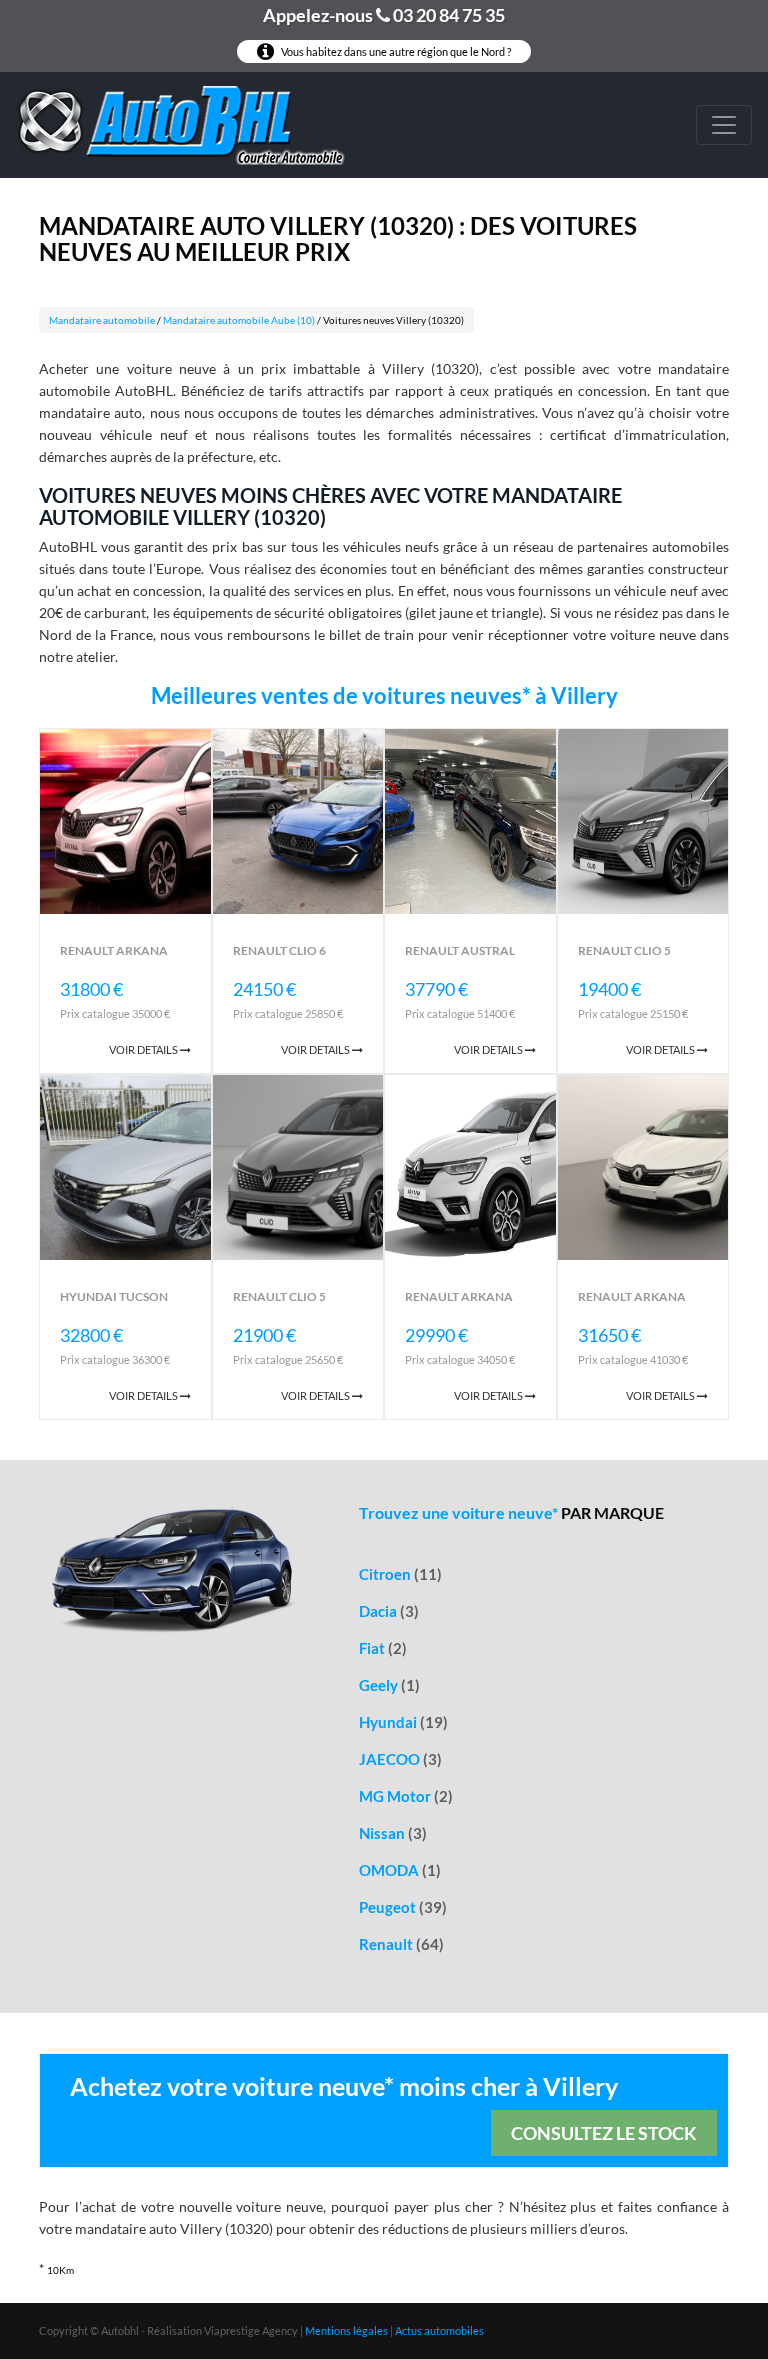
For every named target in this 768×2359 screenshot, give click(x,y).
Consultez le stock (604, 2133)
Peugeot (403, 1907)
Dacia (389, 1611)
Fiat (383, 1648)
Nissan (393, 1833)
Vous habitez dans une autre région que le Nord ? (395, 51)
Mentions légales (346, 2330)
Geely (389, 1685)
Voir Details (144, 1049)
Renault (401, 1944)
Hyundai (403, 1722)
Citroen (400, 1574)
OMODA (400, 1870)
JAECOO (400, 1759)
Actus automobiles (439, 2330)
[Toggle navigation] (724, 125)
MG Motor (406, 1796)
